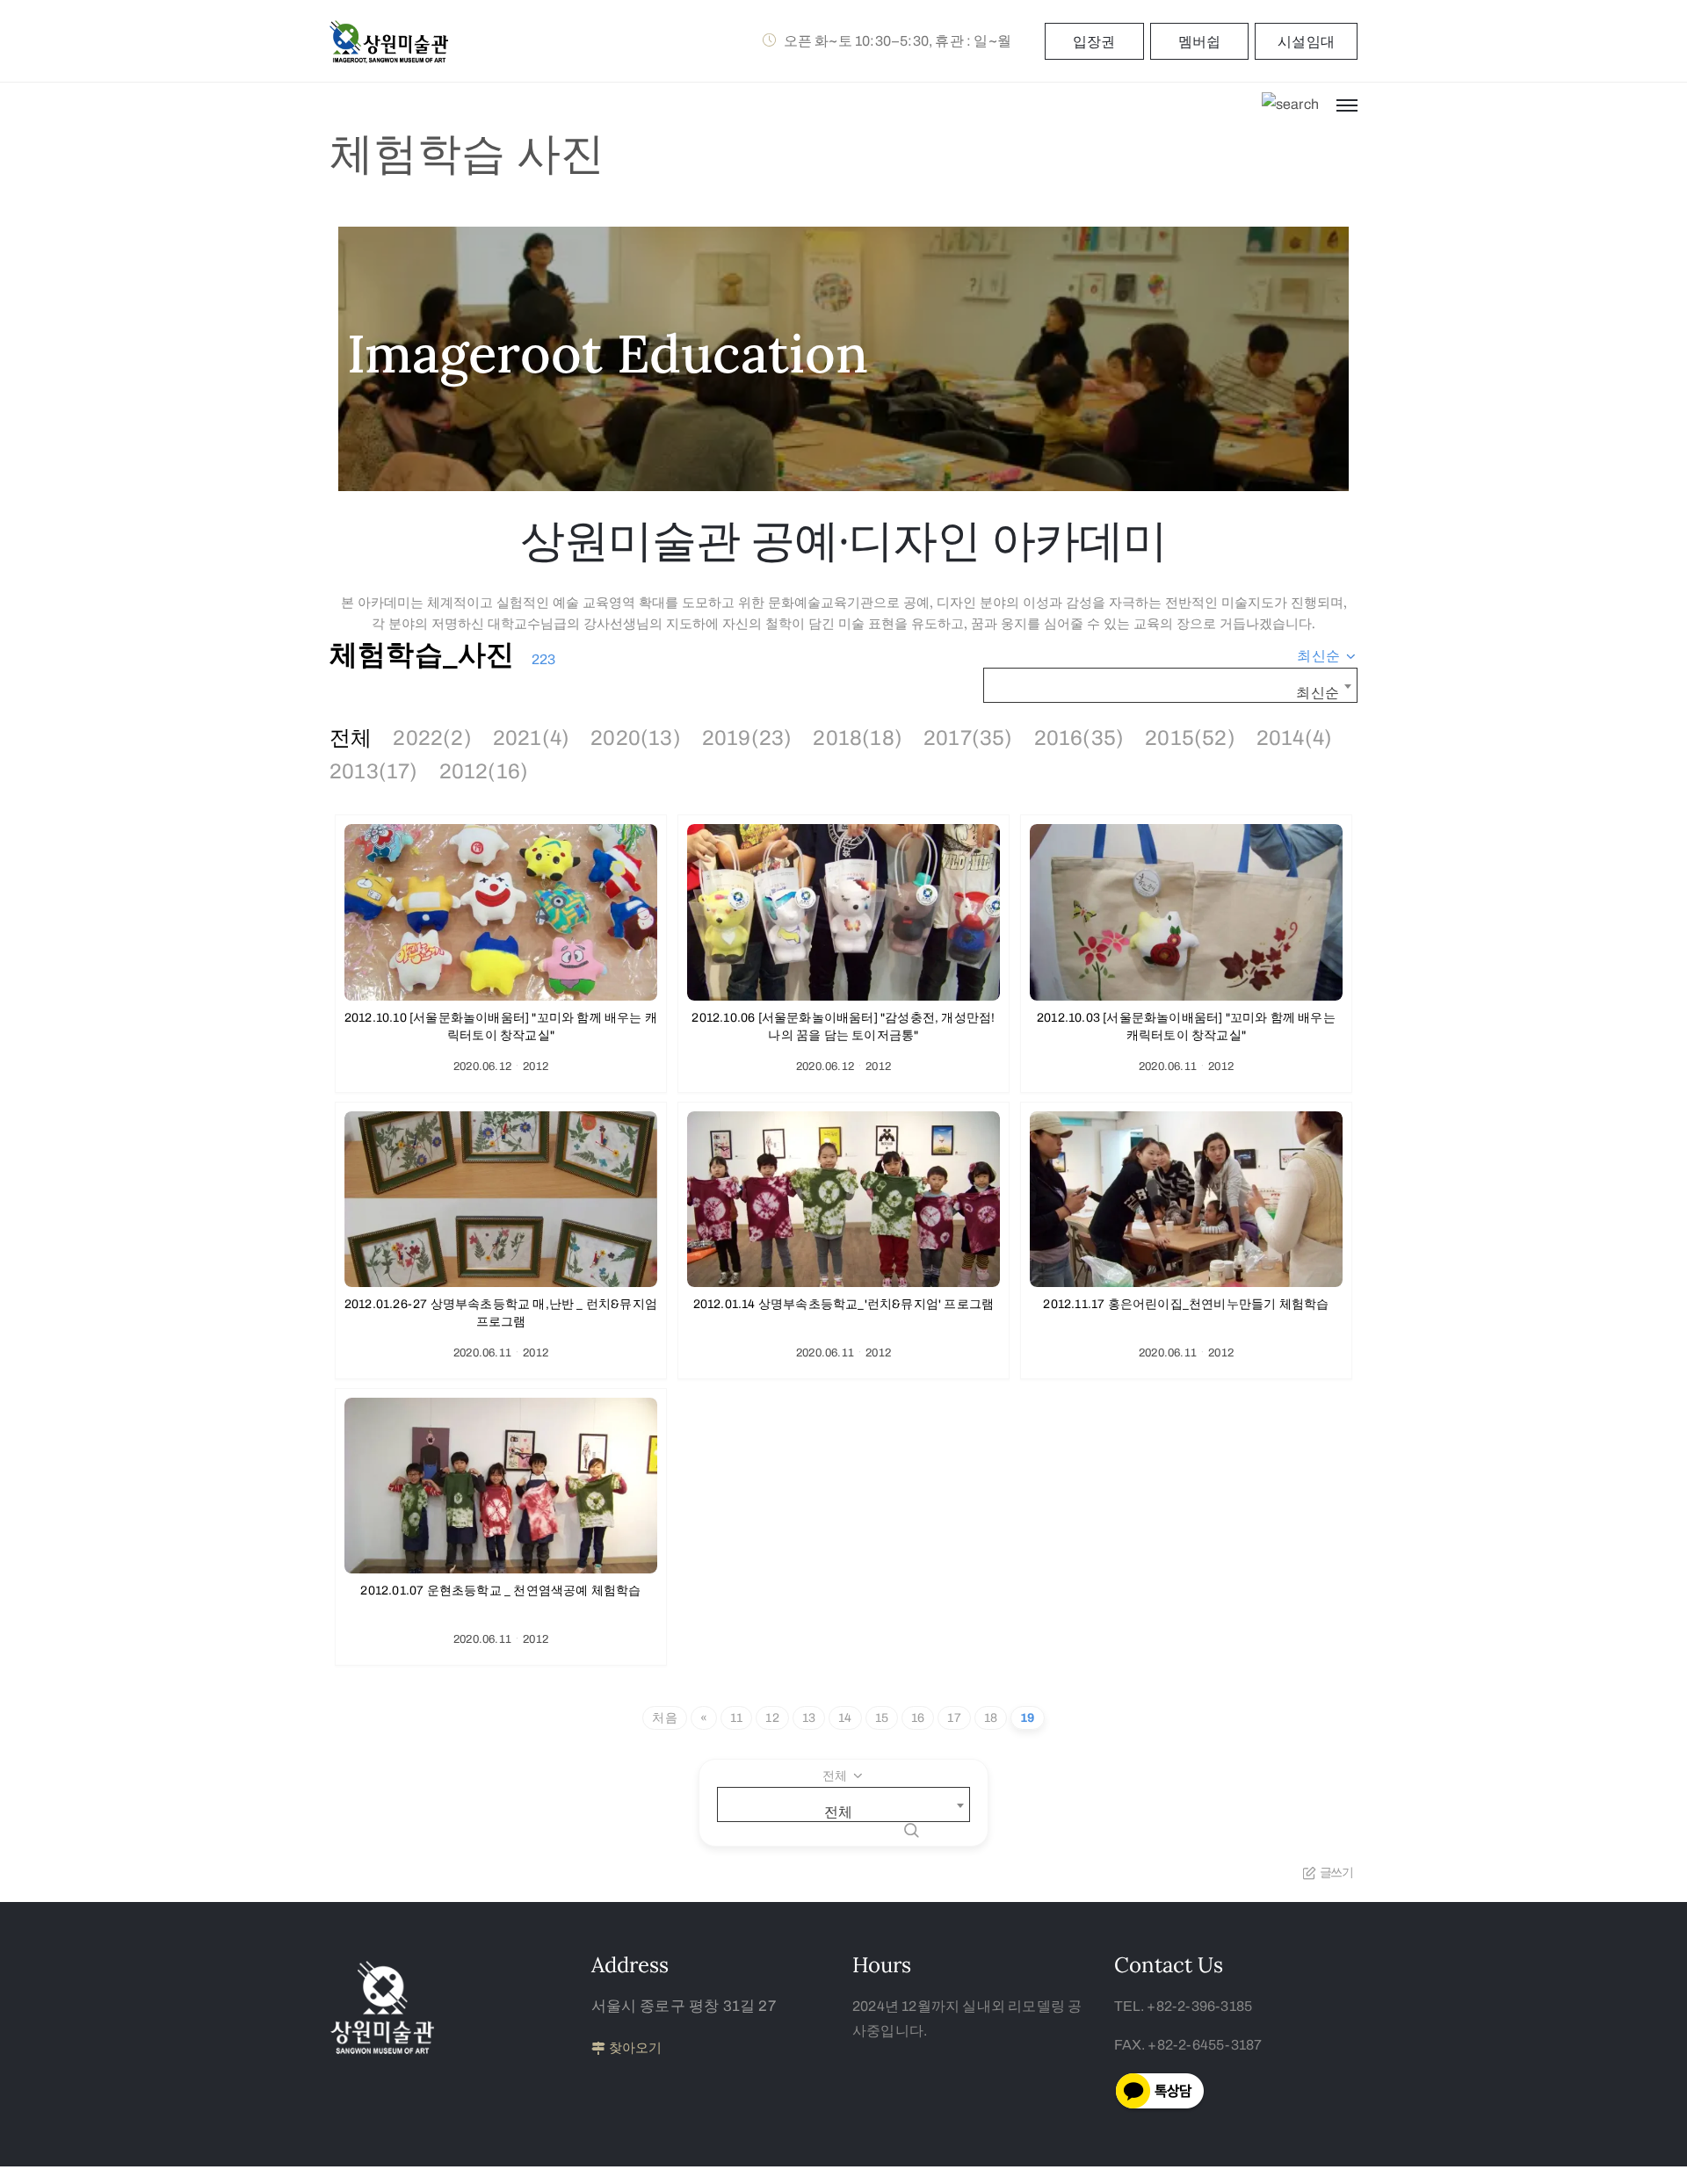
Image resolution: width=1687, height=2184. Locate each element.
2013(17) (374, 771)
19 (1027, 1718)
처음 (664, 1718)
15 (882, 1718)
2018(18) (858, 738)
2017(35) (968, 738)
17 (954, 1718)
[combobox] (1327, 656)
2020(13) (636, 738)
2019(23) (747, 738)
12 (772, 1718)
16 (918, 1718)
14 (845, 1718)
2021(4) (531, 738)
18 (991, 1718)
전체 (351, 738)
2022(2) (432, 738)
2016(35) (1079, 738)
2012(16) (484, 771)
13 (809, 1718)
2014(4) (1294, 738)
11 (736, 1718)
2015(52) (1190, 738)
